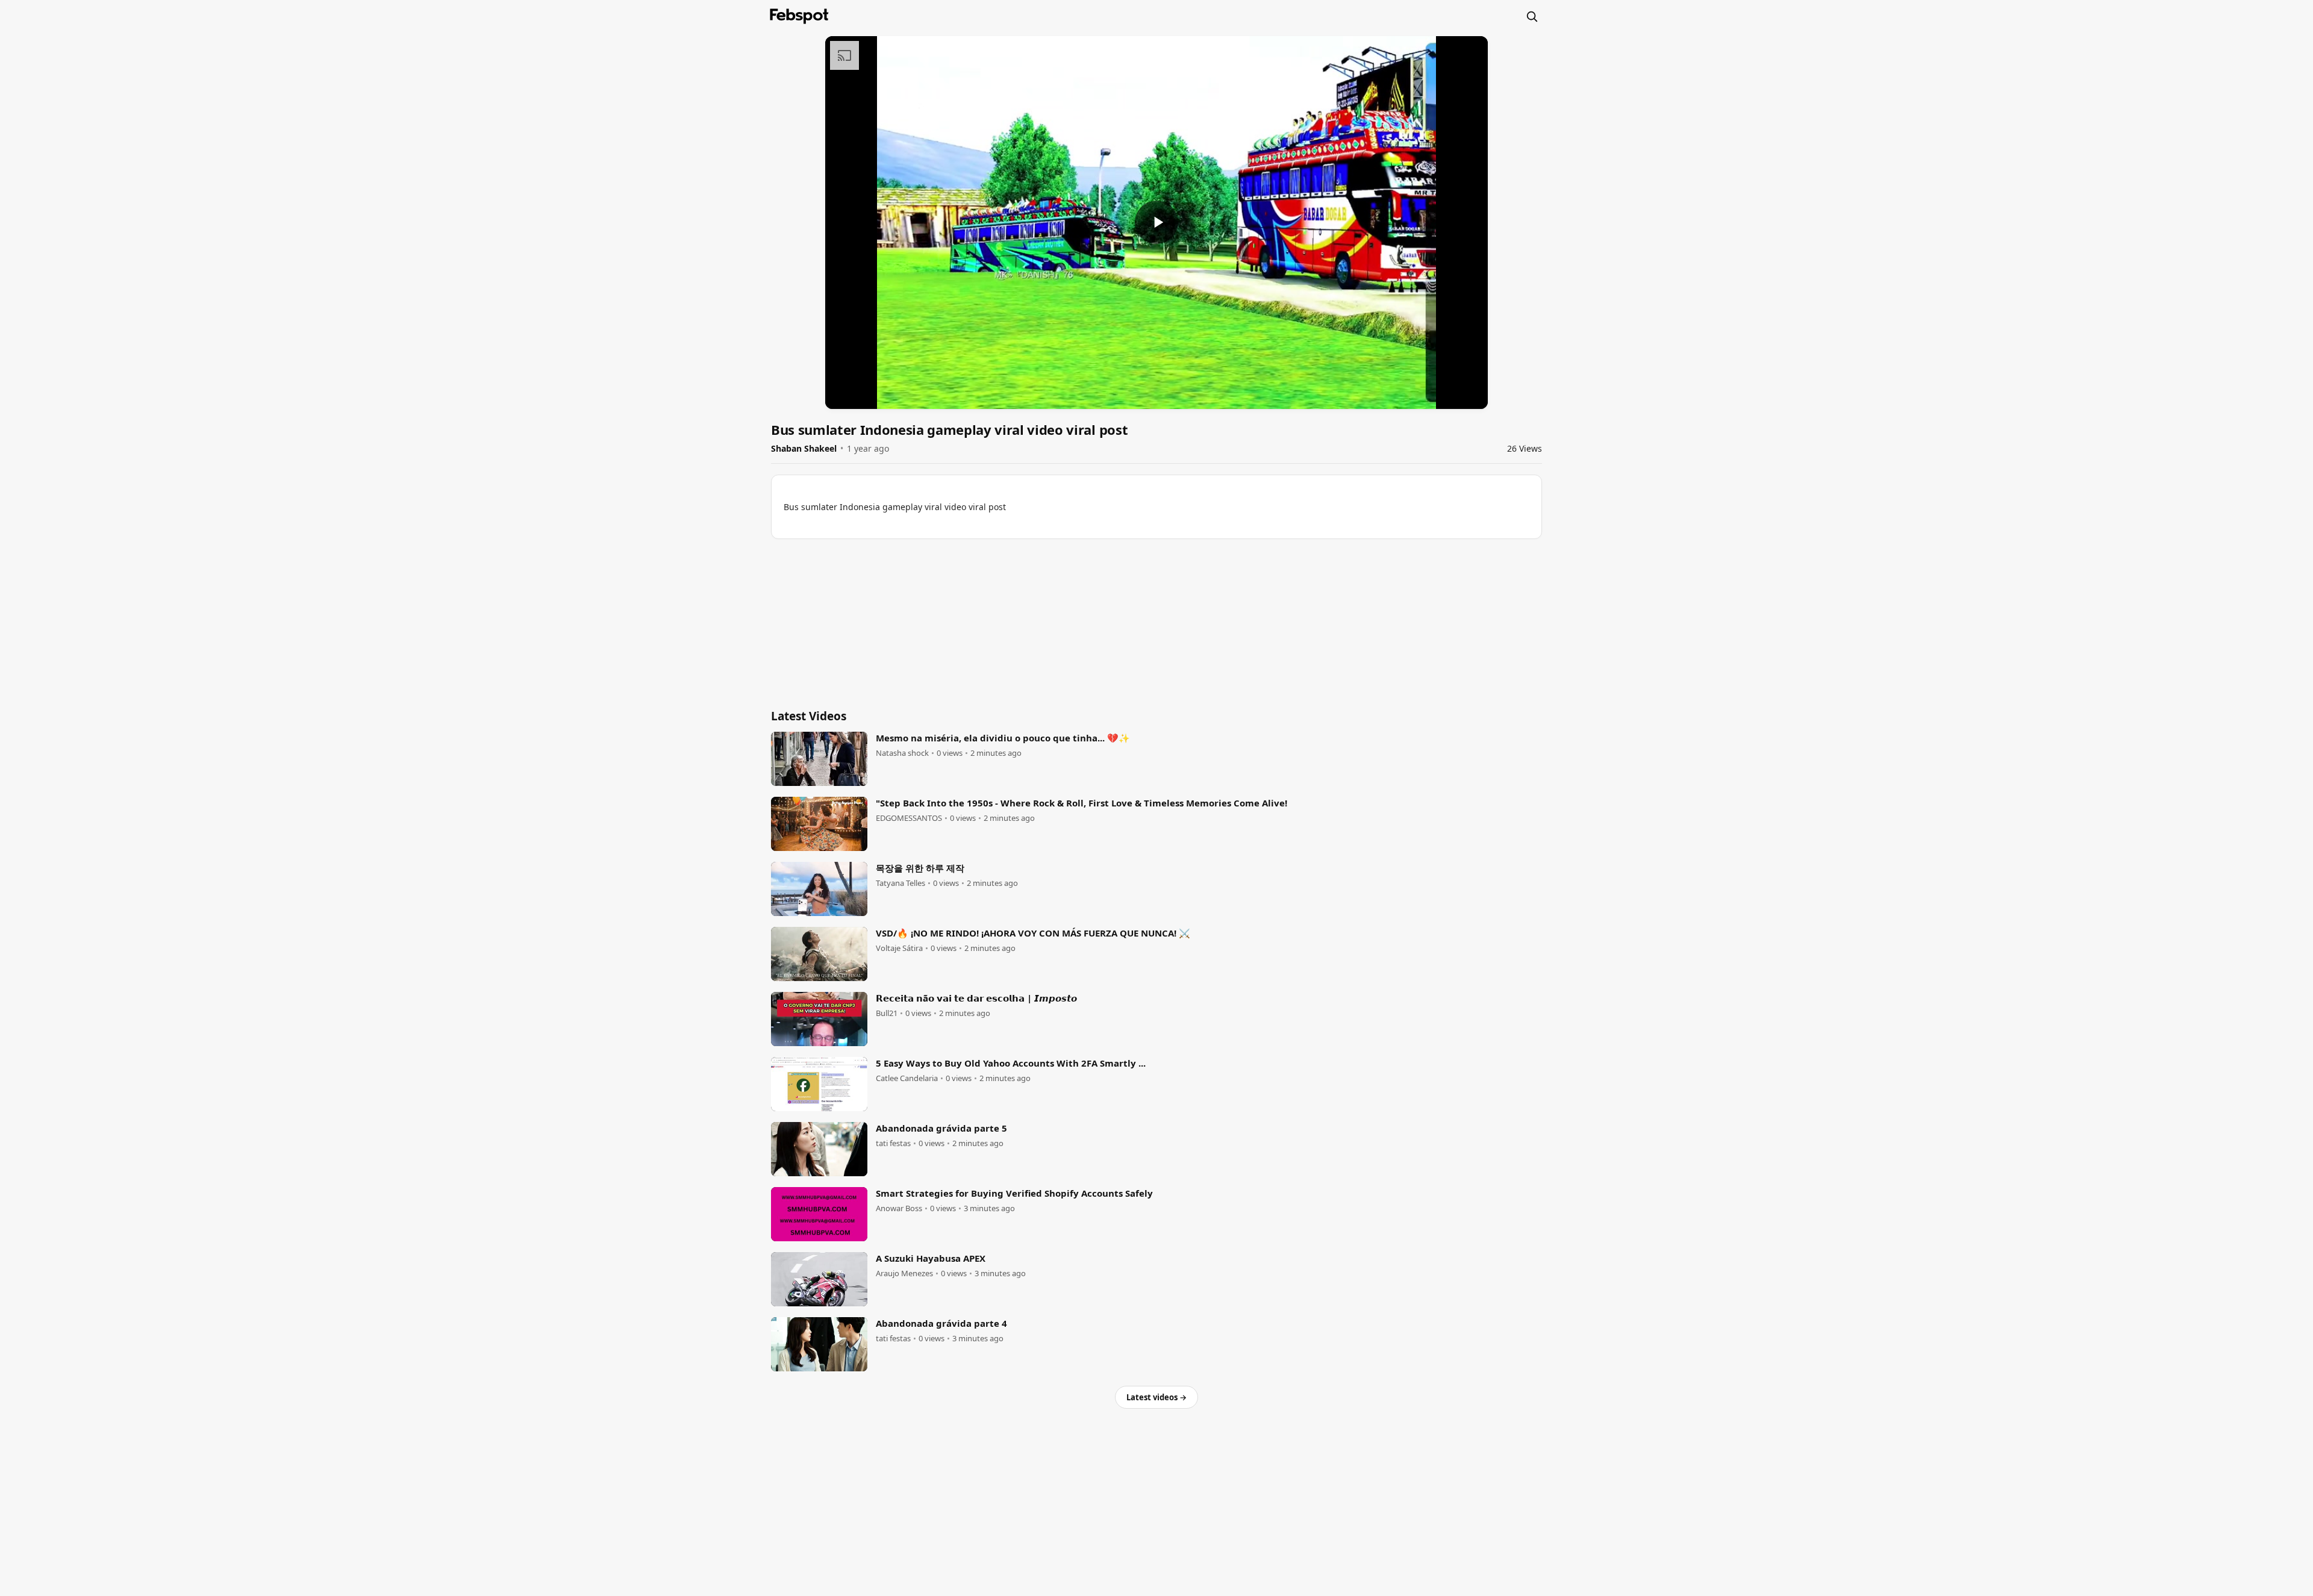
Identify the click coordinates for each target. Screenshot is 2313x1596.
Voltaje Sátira (899, 948)
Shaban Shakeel (804, 448)
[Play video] (1156, 222)
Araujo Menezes (904, 1273)
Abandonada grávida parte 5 (941, 1128)
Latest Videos (809, 716)
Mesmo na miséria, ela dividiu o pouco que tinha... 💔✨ (1003, 738)
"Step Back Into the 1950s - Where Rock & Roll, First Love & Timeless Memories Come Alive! (1082, 803)
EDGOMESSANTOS (909, 818)
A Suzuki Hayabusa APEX (931, 1258)
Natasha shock (902, 753)
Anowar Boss (899, 1208)
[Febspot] (799, 16)
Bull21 (887, 1013)
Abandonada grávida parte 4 (941, 1323)
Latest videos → (1156, 1397)
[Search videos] (1532, 16)
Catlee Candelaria (907, 1078)
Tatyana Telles (901, 883)
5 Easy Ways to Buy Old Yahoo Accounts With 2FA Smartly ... (1011, 1063)
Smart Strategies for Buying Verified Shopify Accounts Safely (1014, 1193)
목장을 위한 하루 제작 (920, 868)
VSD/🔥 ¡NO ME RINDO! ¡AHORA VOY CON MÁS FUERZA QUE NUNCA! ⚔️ (1033, 933)
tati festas (893, 1143)
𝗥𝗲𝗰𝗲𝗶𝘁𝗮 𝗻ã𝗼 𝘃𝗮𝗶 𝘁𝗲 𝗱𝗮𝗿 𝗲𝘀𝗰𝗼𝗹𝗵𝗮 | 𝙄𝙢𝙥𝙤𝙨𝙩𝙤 (976, 998)
